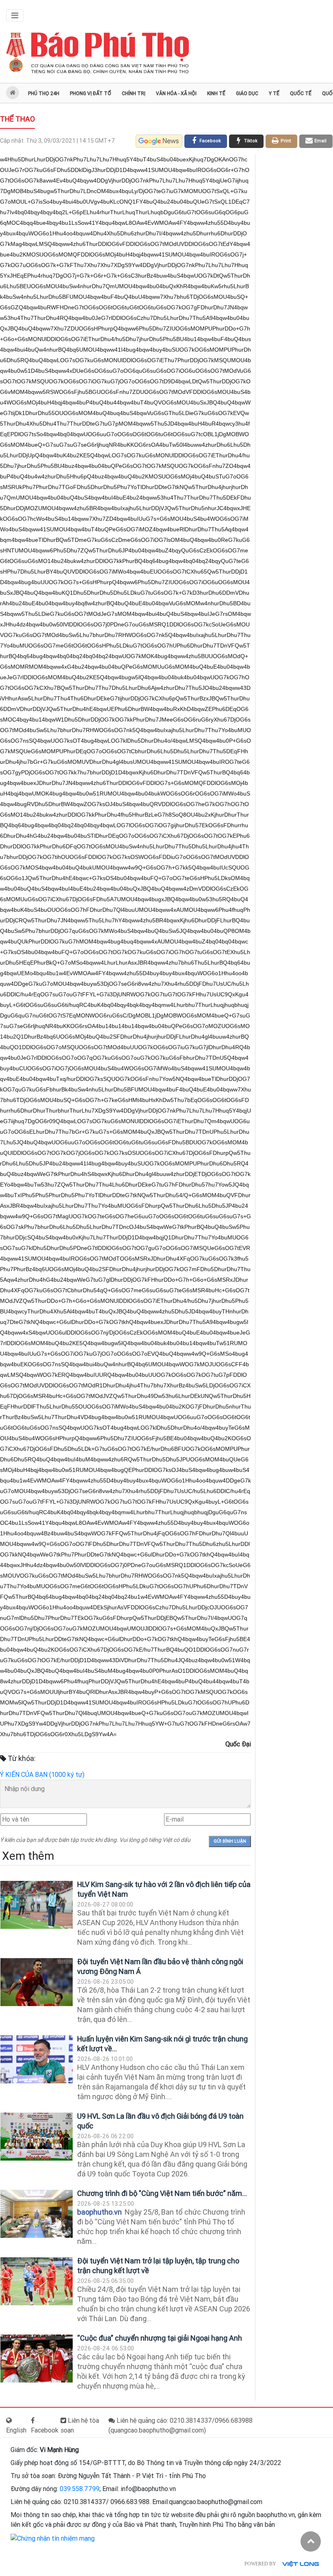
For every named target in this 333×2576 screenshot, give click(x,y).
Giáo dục (247, 93)
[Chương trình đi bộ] (37, 2214)
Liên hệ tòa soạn (80, 2425)
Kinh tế (216, 93)
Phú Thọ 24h (44, 93)
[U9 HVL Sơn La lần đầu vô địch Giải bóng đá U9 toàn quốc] (37, 2137)
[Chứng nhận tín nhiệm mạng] (53, 2538)
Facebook (45, 2430)
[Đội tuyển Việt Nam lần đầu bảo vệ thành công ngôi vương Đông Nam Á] (37, 1982)
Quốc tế (301, 93)
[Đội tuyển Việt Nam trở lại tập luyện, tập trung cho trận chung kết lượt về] (37, 2281)
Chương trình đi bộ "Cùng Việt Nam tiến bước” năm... (162, 2193)
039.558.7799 (80, 2489)
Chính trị (134, 93)
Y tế (274, 93)
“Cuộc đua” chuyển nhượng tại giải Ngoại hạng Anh (160, 2338)
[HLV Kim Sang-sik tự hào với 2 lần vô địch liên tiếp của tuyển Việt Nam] (37, 1905)
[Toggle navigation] (15, 15)
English (16, 2430)
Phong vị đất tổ (91, 93)
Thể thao (17, 119)
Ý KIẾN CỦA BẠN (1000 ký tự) (42, 1775)
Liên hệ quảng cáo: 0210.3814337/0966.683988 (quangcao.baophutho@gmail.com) (181, 2425)
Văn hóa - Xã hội (176, 93)
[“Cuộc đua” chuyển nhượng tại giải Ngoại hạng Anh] (37, 2359)
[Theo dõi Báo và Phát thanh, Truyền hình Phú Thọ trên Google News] (159, 141)
